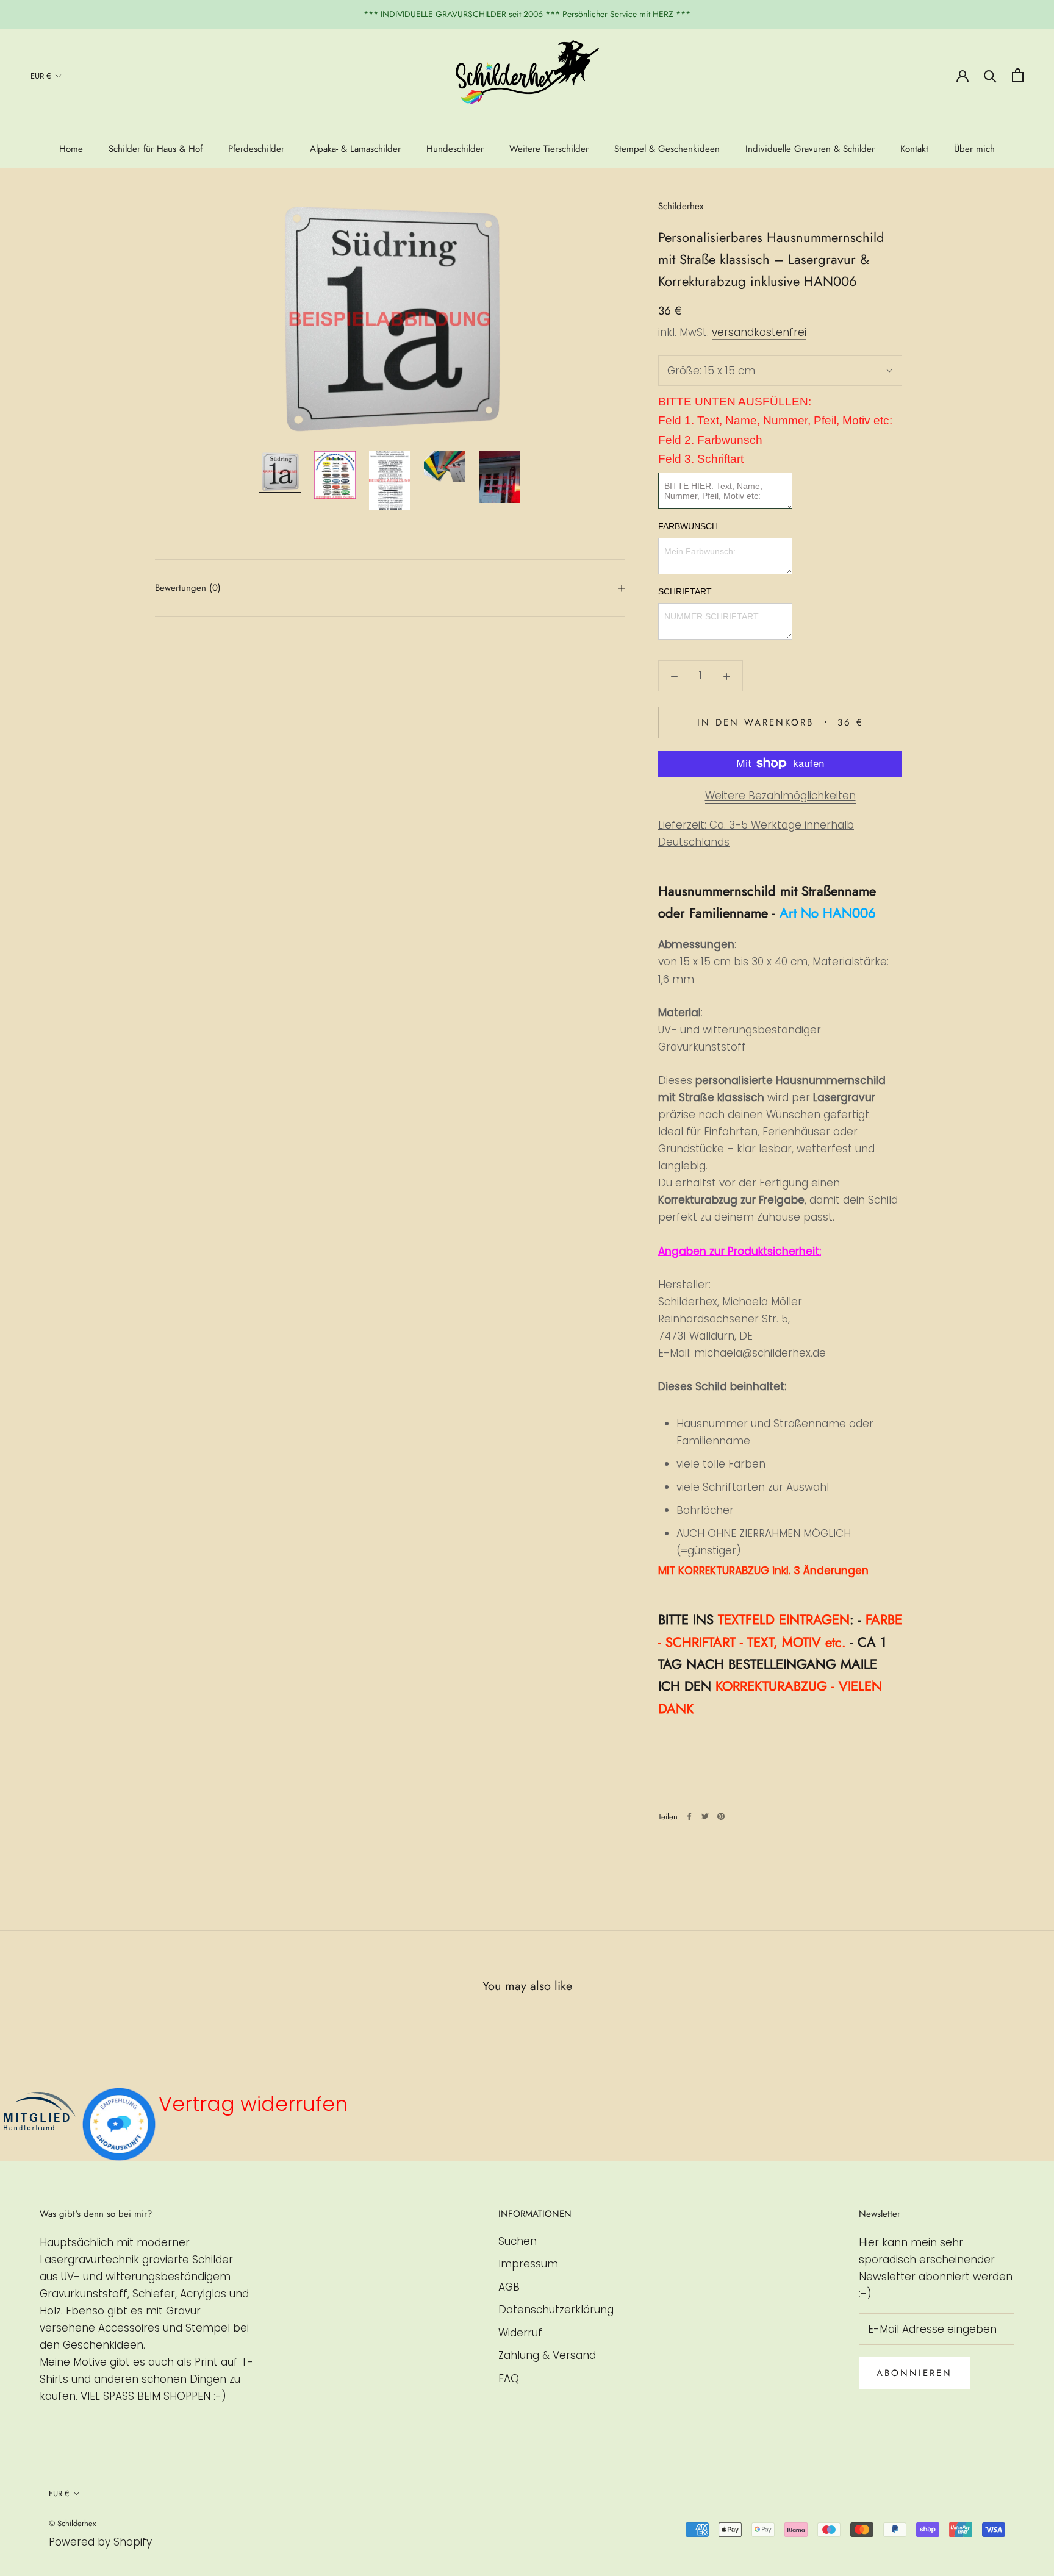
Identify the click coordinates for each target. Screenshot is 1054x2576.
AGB (509, 2287)
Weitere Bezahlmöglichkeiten (780, 795)
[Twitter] (705, 1816)
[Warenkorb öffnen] (1018, 75)
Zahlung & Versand (547, 2355)
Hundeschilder (455, 149)
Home (71, 149)
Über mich (974, 149)
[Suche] (990, 75)
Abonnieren (914, 2373)
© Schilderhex (72, 2523)
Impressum (528, 2264)
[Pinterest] (721, 1816)
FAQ (509, 2378)
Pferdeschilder (256, 149)
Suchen (518, 2241)
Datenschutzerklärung (556, 2310)
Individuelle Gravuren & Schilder (810, 149)
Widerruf (520, 2333)
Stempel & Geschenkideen (667, 149)
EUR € (41, 76)
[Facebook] (689, 1816)
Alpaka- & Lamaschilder (355, 149)
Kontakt (914, 149)
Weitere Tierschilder (549, 149)
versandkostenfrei (759, 332)
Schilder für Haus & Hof (156, 149)
